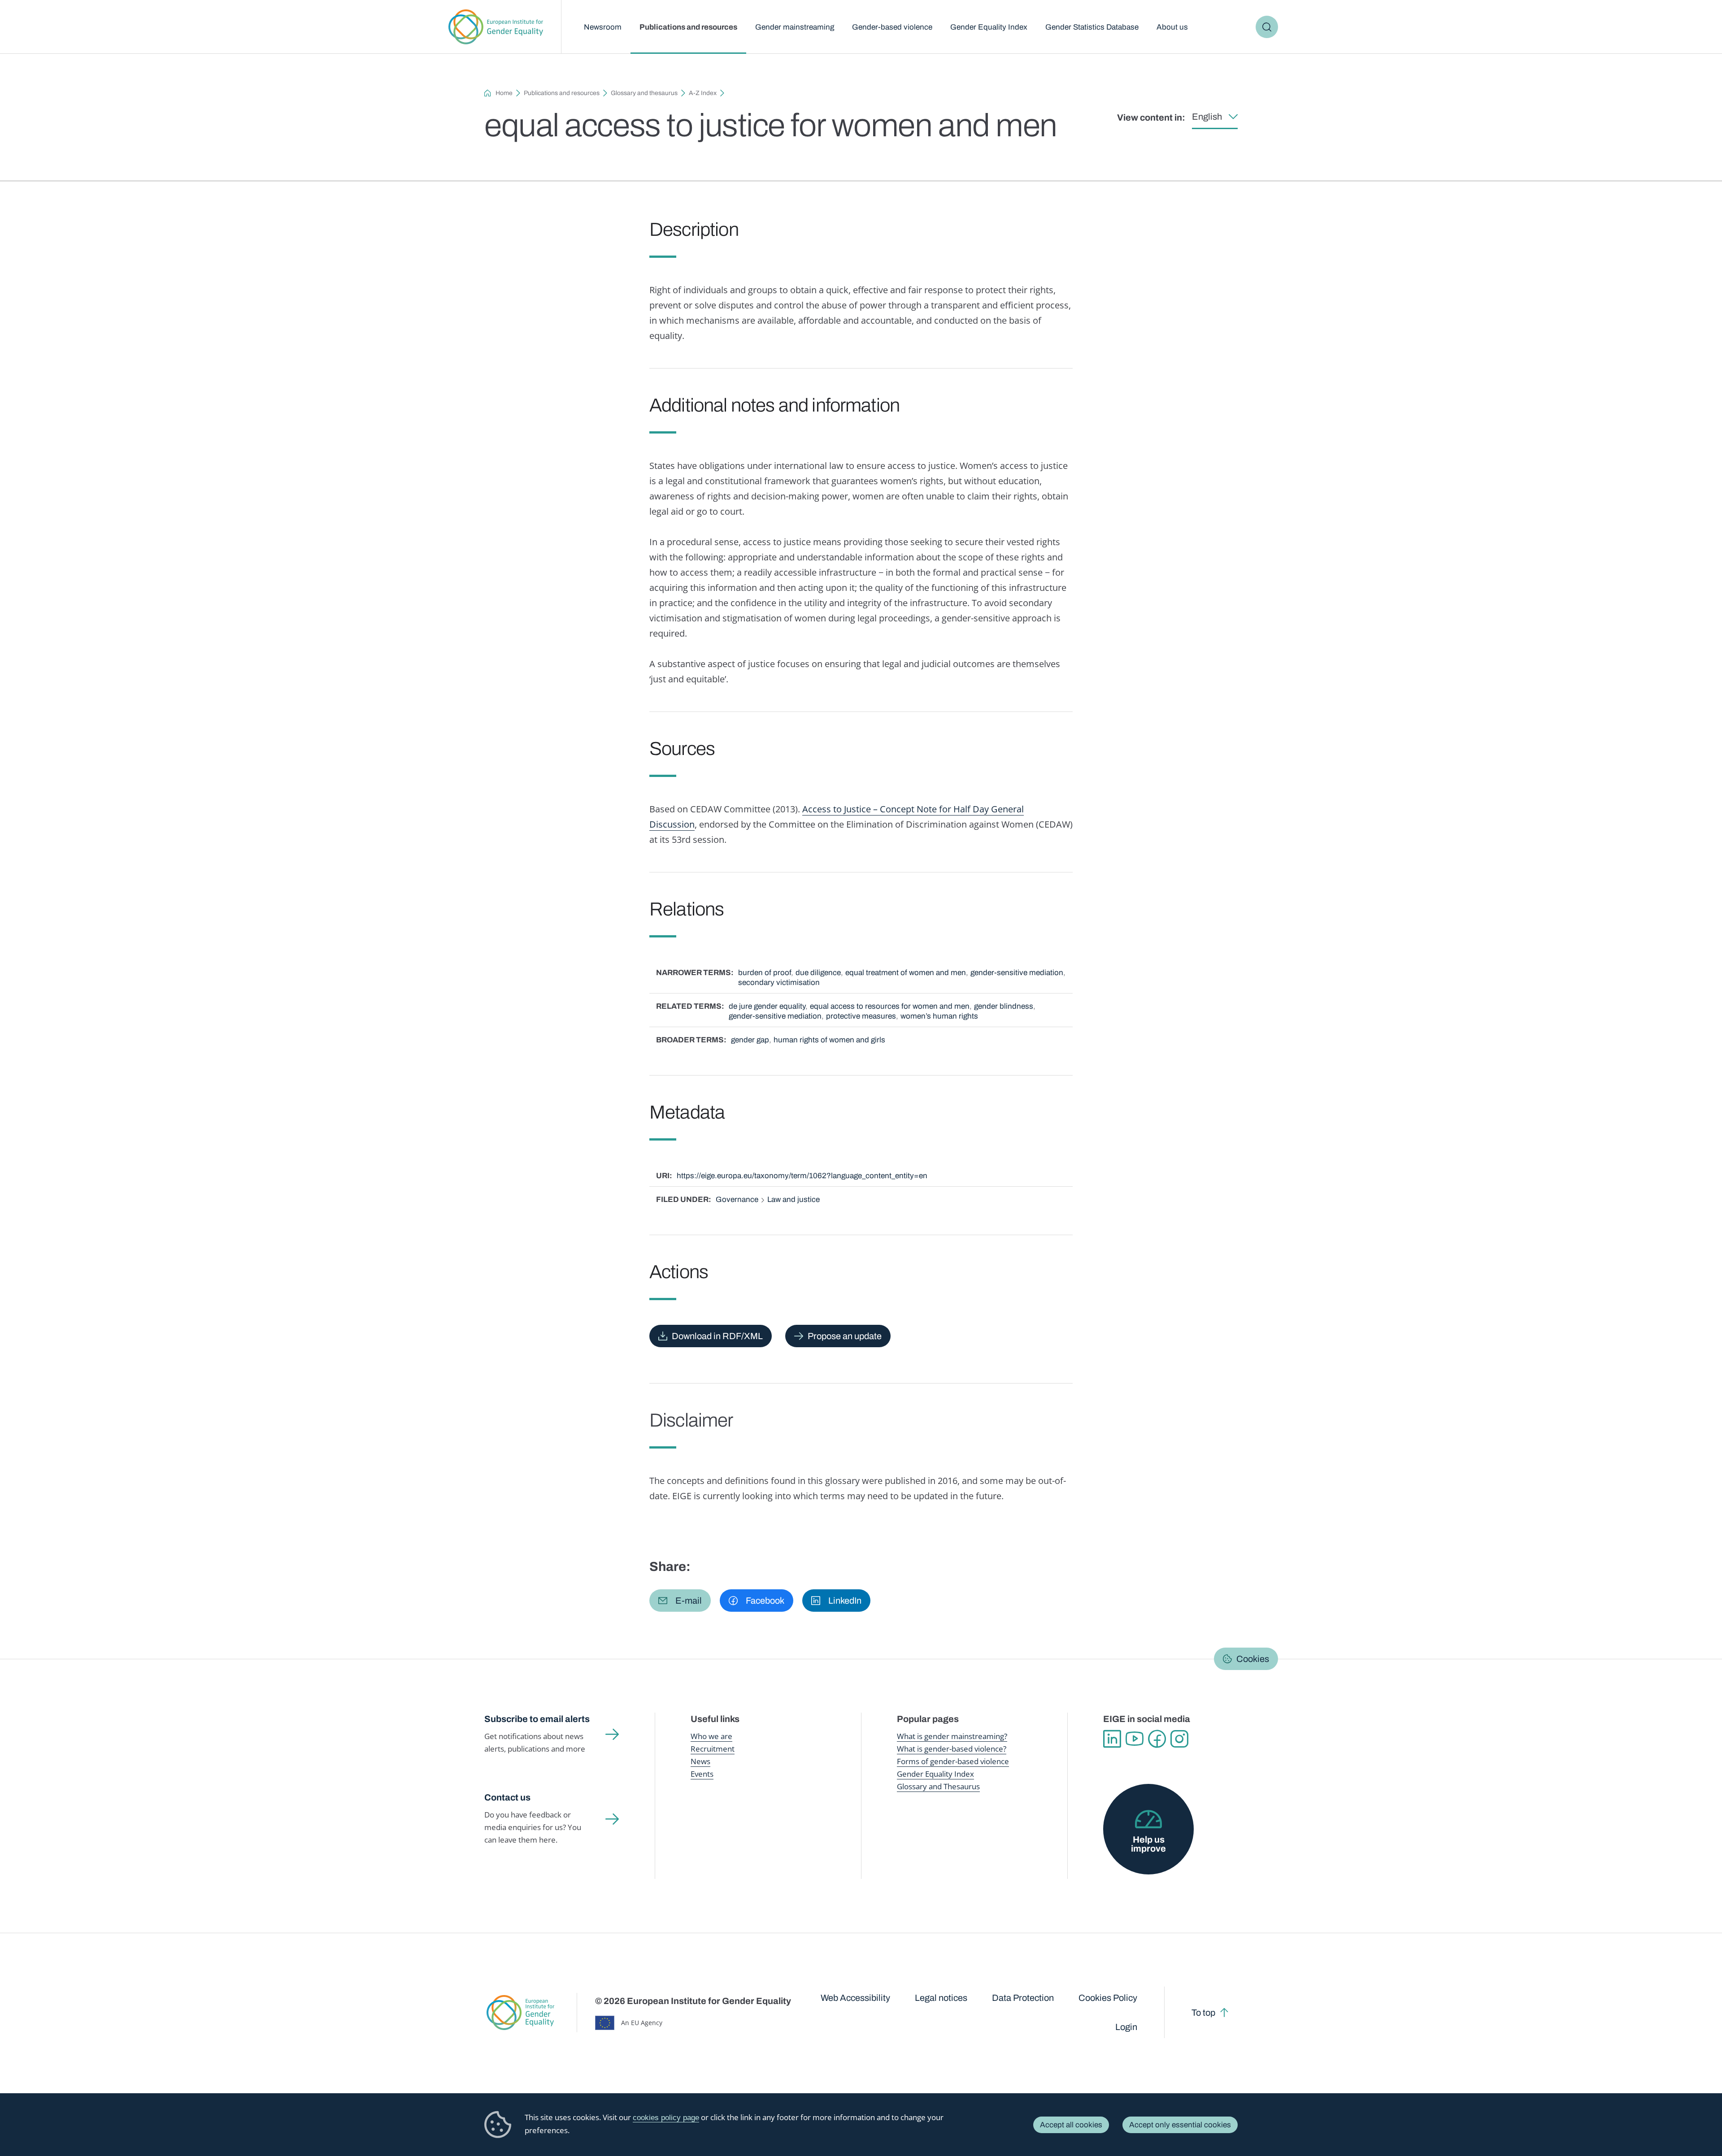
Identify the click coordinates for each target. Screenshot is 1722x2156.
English (1207, 117)
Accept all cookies (1071, 2125)
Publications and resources (688, 27)
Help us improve (1148, 1844)
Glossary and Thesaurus (938, 1786)
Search (1267, 27)
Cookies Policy (1108, 1998)
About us (1172, 27)
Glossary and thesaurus (644, 93)
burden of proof (765, 973)
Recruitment (713, 1749)
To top (1203, 2013)
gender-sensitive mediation (1017, 973)
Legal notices (941, 1998)
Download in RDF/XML (717, 1336)
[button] (680, 1601)
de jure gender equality (767, 1006)
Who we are (711, 1736)
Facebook (1157, 1739)
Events (702, 1774)
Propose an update (845, 1336)
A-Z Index (703, 93)
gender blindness (1004, 1006)
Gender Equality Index (989, 27)
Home (504, 93)
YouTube (1135, 1739)
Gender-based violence (892, 27)
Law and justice (794, 1199)
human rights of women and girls (829, 1040)
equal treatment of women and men (906, 973)
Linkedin (1112, 1739)
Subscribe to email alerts (537, 1719)
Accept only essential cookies (1180, 2125)
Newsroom (603, 27)
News (700, 1761)
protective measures (861, 1016)
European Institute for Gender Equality (496, 27)
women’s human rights (939, 1016)
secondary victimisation (779, 983)
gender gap (750, 1040)
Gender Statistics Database (1092, 27)
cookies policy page (666, 2118)
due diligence (818, 973)
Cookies (1253, 1659)
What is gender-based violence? (952, 1749)
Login (1126, 2027)
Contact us (507, 1797)
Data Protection (1023, 1998)
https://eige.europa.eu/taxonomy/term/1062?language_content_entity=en (802, 1176)
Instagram (1179, 1739)
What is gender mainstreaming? (952, 1736)
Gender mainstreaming (795, 27)
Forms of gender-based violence (953, 1761)
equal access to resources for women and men (890, 1006)
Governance (737, 1199)
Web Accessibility (855, 1998)
